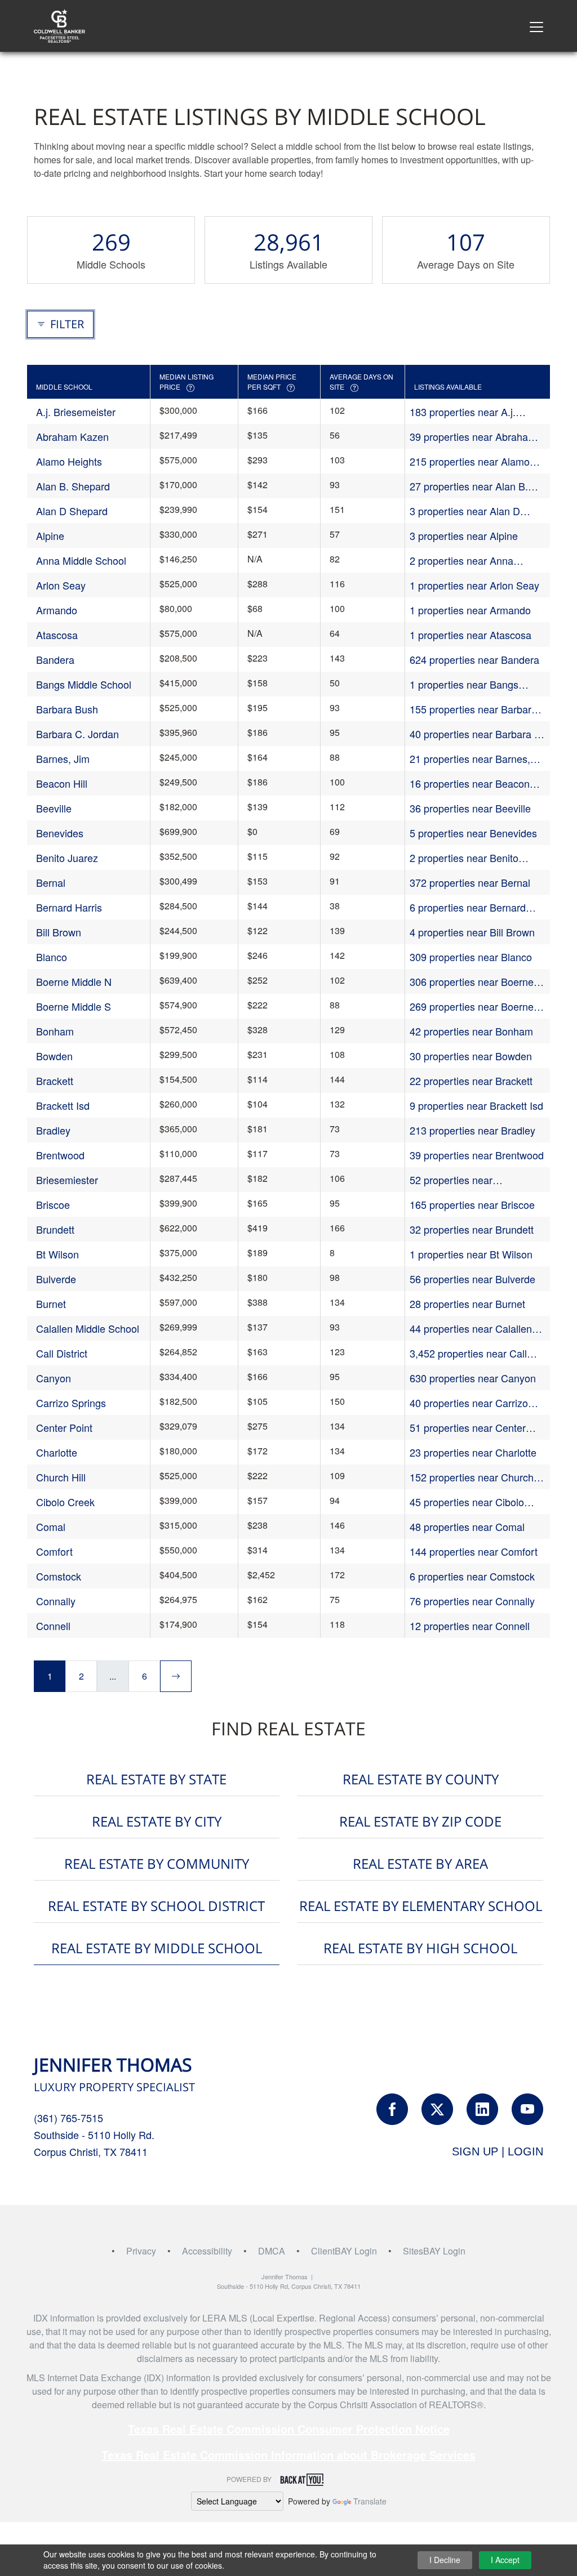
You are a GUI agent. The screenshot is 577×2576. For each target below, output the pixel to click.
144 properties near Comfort (474, 1551)
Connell (53, 1626)
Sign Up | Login (498, 2151)
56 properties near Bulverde (472, 1279)
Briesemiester (67, 1180)
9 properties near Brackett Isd (476, 1105)
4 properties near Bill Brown (472, 932)
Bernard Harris (69, 907)
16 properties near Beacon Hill (470, 783)
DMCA (272, 2251)
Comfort (54, 1551)
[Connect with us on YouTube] (527, 2109)
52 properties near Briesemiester (451, 1180)
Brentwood (60, 1155)
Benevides (60, 833)
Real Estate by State (156, 1779)
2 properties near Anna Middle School (461, 561)
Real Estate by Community (157, 1863)
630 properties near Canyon (473, 1378)
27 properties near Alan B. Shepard (469, 486)
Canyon (54, 1378)
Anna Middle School (81, 560)
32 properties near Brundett (472, 1229)
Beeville (54, 808)
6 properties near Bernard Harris (468, 907)
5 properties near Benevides (473, 833)
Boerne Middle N (74, 981)
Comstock (59, 1576)
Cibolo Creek (65, 1502)
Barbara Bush (67, 709)
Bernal (51, 882)
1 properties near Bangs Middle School (464, 684)
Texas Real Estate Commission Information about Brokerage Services (288, 2455)
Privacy (141, 2251)
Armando (57, 610)
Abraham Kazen (72, 436)
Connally (56, 1601)
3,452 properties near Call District (468, 1353)
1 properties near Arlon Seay (474, 585)
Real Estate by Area (420, 1863)
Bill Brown (59, 932)
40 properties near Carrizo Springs (469, 1403)
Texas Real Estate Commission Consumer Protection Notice (289, 2429)
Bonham (55, 1031)
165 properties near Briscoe (472, 1204)
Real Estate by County (421, 1779)
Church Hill (61, 1477)
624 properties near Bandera (474, 659)
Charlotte (57, 1452)
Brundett (55, 1229)
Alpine (50, 535)
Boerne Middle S (74, 1006)
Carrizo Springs (71, 1403)
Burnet (51, 1303)
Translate (370, 2501)
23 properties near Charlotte (473, 1452)
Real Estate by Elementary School (421, 1906)
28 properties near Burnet (467, 1303)
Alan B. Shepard (73, 486)
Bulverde (56, 1279)
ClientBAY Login (344, 2251)
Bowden (54, 1056)
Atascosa (57, 635)
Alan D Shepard (72, 511)
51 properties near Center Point (468, 1428)
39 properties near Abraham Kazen (473, 437)
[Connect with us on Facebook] (392, 2109)
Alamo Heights (69, 461)
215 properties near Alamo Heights (470, 461)
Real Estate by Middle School (157, 1948)
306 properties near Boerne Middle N (472, 982)
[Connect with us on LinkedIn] (482, 2109)
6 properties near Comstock (472, 1576)
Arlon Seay (61, 585)
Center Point (64, 1427)
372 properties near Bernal (470, 882)
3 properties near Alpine (464, 535)
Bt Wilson (57, 1254)
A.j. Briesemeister (76, 412)
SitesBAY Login (434, 2251)
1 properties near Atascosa (471, 635)
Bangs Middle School (84, 684)
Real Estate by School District (156, 1906)
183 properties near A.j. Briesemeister (463, 412)
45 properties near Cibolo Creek (467, 1502)
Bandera (55, 659)
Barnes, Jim (63, 758)
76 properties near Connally (472, 1601)
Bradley (53, 1130)
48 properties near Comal (467, 1526)
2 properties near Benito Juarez (464, 858)
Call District (62, 1353)
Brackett (55, 1081)
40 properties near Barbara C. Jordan (477, 734)
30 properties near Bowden (471, 1056)
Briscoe (53, 1204)
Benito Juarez (67, 858)
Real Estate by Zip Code (420, 1821)
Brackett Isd (63, 1105)
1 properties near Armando (470, 610)
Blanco (52, 957)
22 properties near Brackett (471, 1081)
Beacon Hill (62, 783)
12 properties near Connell (470, 1626)
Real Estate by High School (420, 1948)
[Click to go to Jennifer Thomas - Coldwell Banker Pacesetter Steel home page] (59, 24)
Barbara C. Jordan (77, 734)
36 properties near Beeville (470, 808)
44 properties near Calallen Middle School (471, 1329)
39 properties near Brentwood (477, 1155)
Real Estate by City (157, 1821)
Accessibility (207, 2251)
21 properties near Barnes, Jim (470, 759)
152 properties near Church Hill (472, 1477)
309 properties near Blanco (471, 957)
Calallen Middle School (88, 1328)
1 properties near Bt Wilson (471, 1254)
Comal (51, 1526)
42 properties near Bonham (471, 1031)
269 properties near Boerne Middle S (472, 1006)
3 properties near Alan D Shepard (465, 511)
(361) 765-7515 (68, 2118)
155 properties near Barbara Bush (473, 709)
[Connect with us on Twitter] (437, 2109)
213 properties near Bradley (472, 1130)
